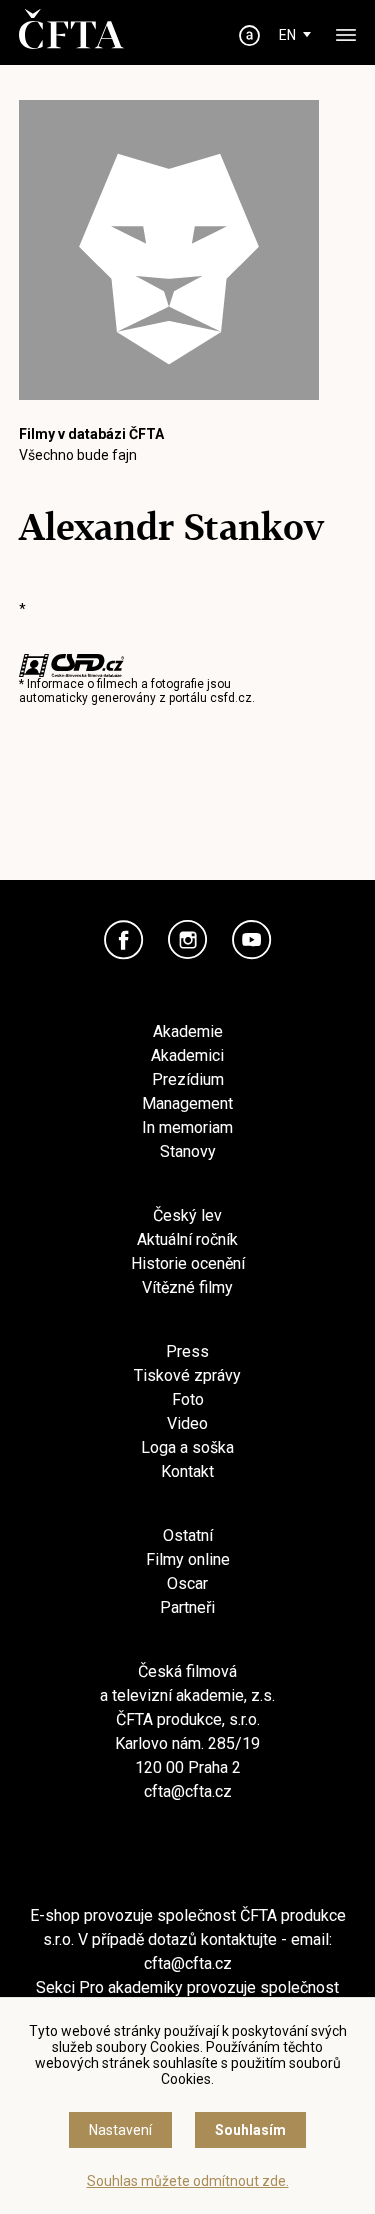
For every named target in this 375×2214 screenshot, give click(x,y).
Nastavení (120, 2130)
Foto (188, 1399)
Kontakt (187, 1471)
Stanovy (188, 1151)
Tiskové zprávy (187, 1375)
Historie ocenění (188, 1263)
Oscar (187, 1583)
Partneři (187, 1607)
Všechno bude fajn (78, 455)
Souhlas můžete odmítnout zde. (188, 2181)
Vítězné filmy (187, 1287)
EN (287, 35)
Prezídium (188, 1079)
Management (187, 1103)
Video (187, 1423)
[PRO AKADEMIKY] (249, 35)
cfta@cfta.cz (188, 1791)
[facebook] (124, 940)
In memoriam (187, 1127)
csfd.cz (231, 698)
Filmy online (188, 1559)
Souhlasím (250, 2130)
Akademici (187, 1055)
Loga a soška (187, 1447)
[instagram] (188, 940)
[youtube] (252, 940)
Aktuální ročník (187, 1239)
